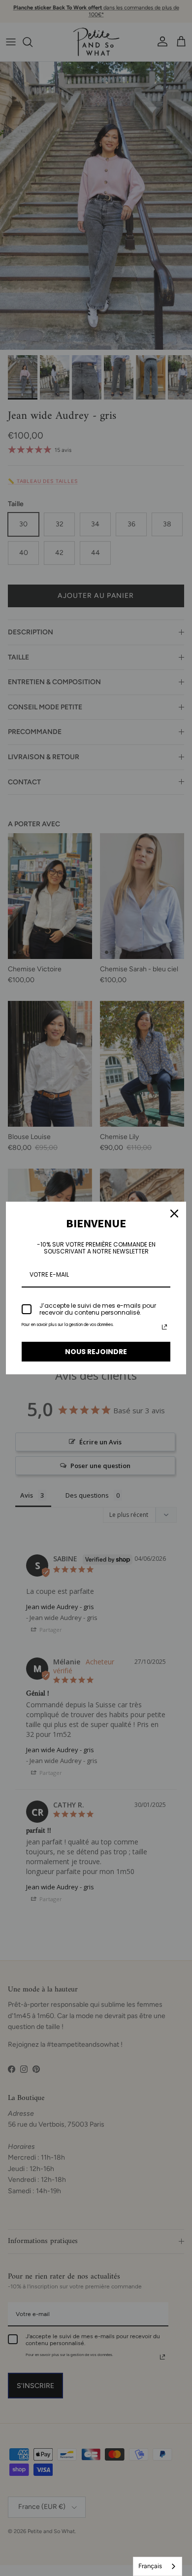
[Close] (174, 1214)
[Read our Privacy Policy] (164, 1327)
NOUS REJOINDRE (96, 1352)
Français (150, 2566)
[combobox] (158, 2566)
